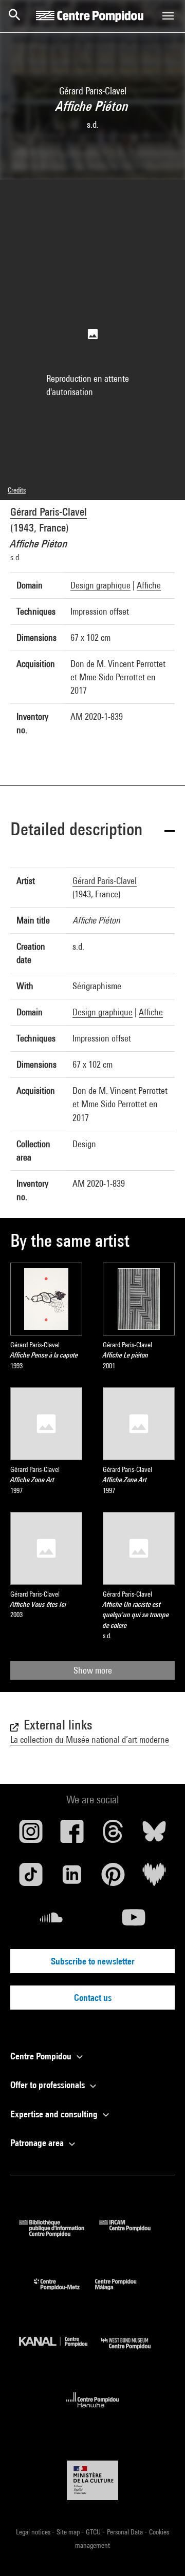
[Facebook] (72, 1835)
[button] (92, 831)
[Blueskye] (154, 1835)
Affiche (149, 585)
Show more (93, 1670)
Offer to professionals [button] (49, 2085)
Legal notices (34, 2532)
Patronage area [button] (38, 2143)
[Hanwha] (93, 2411)
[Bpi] (59, 2234)
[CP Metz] (64, 2293)
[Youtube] (134, 1921)
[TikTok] (31, 1878)
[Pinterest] (113, 1878)
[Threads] (113, 1835)
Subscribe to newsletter (93, 1961)
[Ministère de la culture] (92, 2480)
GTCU (94, 2532)
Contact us (93, 1998)
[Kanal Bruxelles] (60, 2352)
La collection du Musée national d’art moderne (90, 1739)
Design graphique (100, 585)
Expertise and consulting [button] (55, 2114)
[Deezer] (154, 1878)
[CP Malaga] (123, 2293)
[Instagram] (31, 1835)
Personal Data (126, 2532)
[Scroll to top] (161, 2552)
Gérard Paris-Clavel (49, 512)
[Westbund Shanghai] (134, 2352)
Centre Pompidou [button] (42, 2056)
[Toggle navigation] (168, 16)
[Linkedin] (72, 1878)
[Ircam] (133, 2234)
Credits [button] (17, 490)
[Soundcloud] (51, 1921)
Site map (69, 2532)
